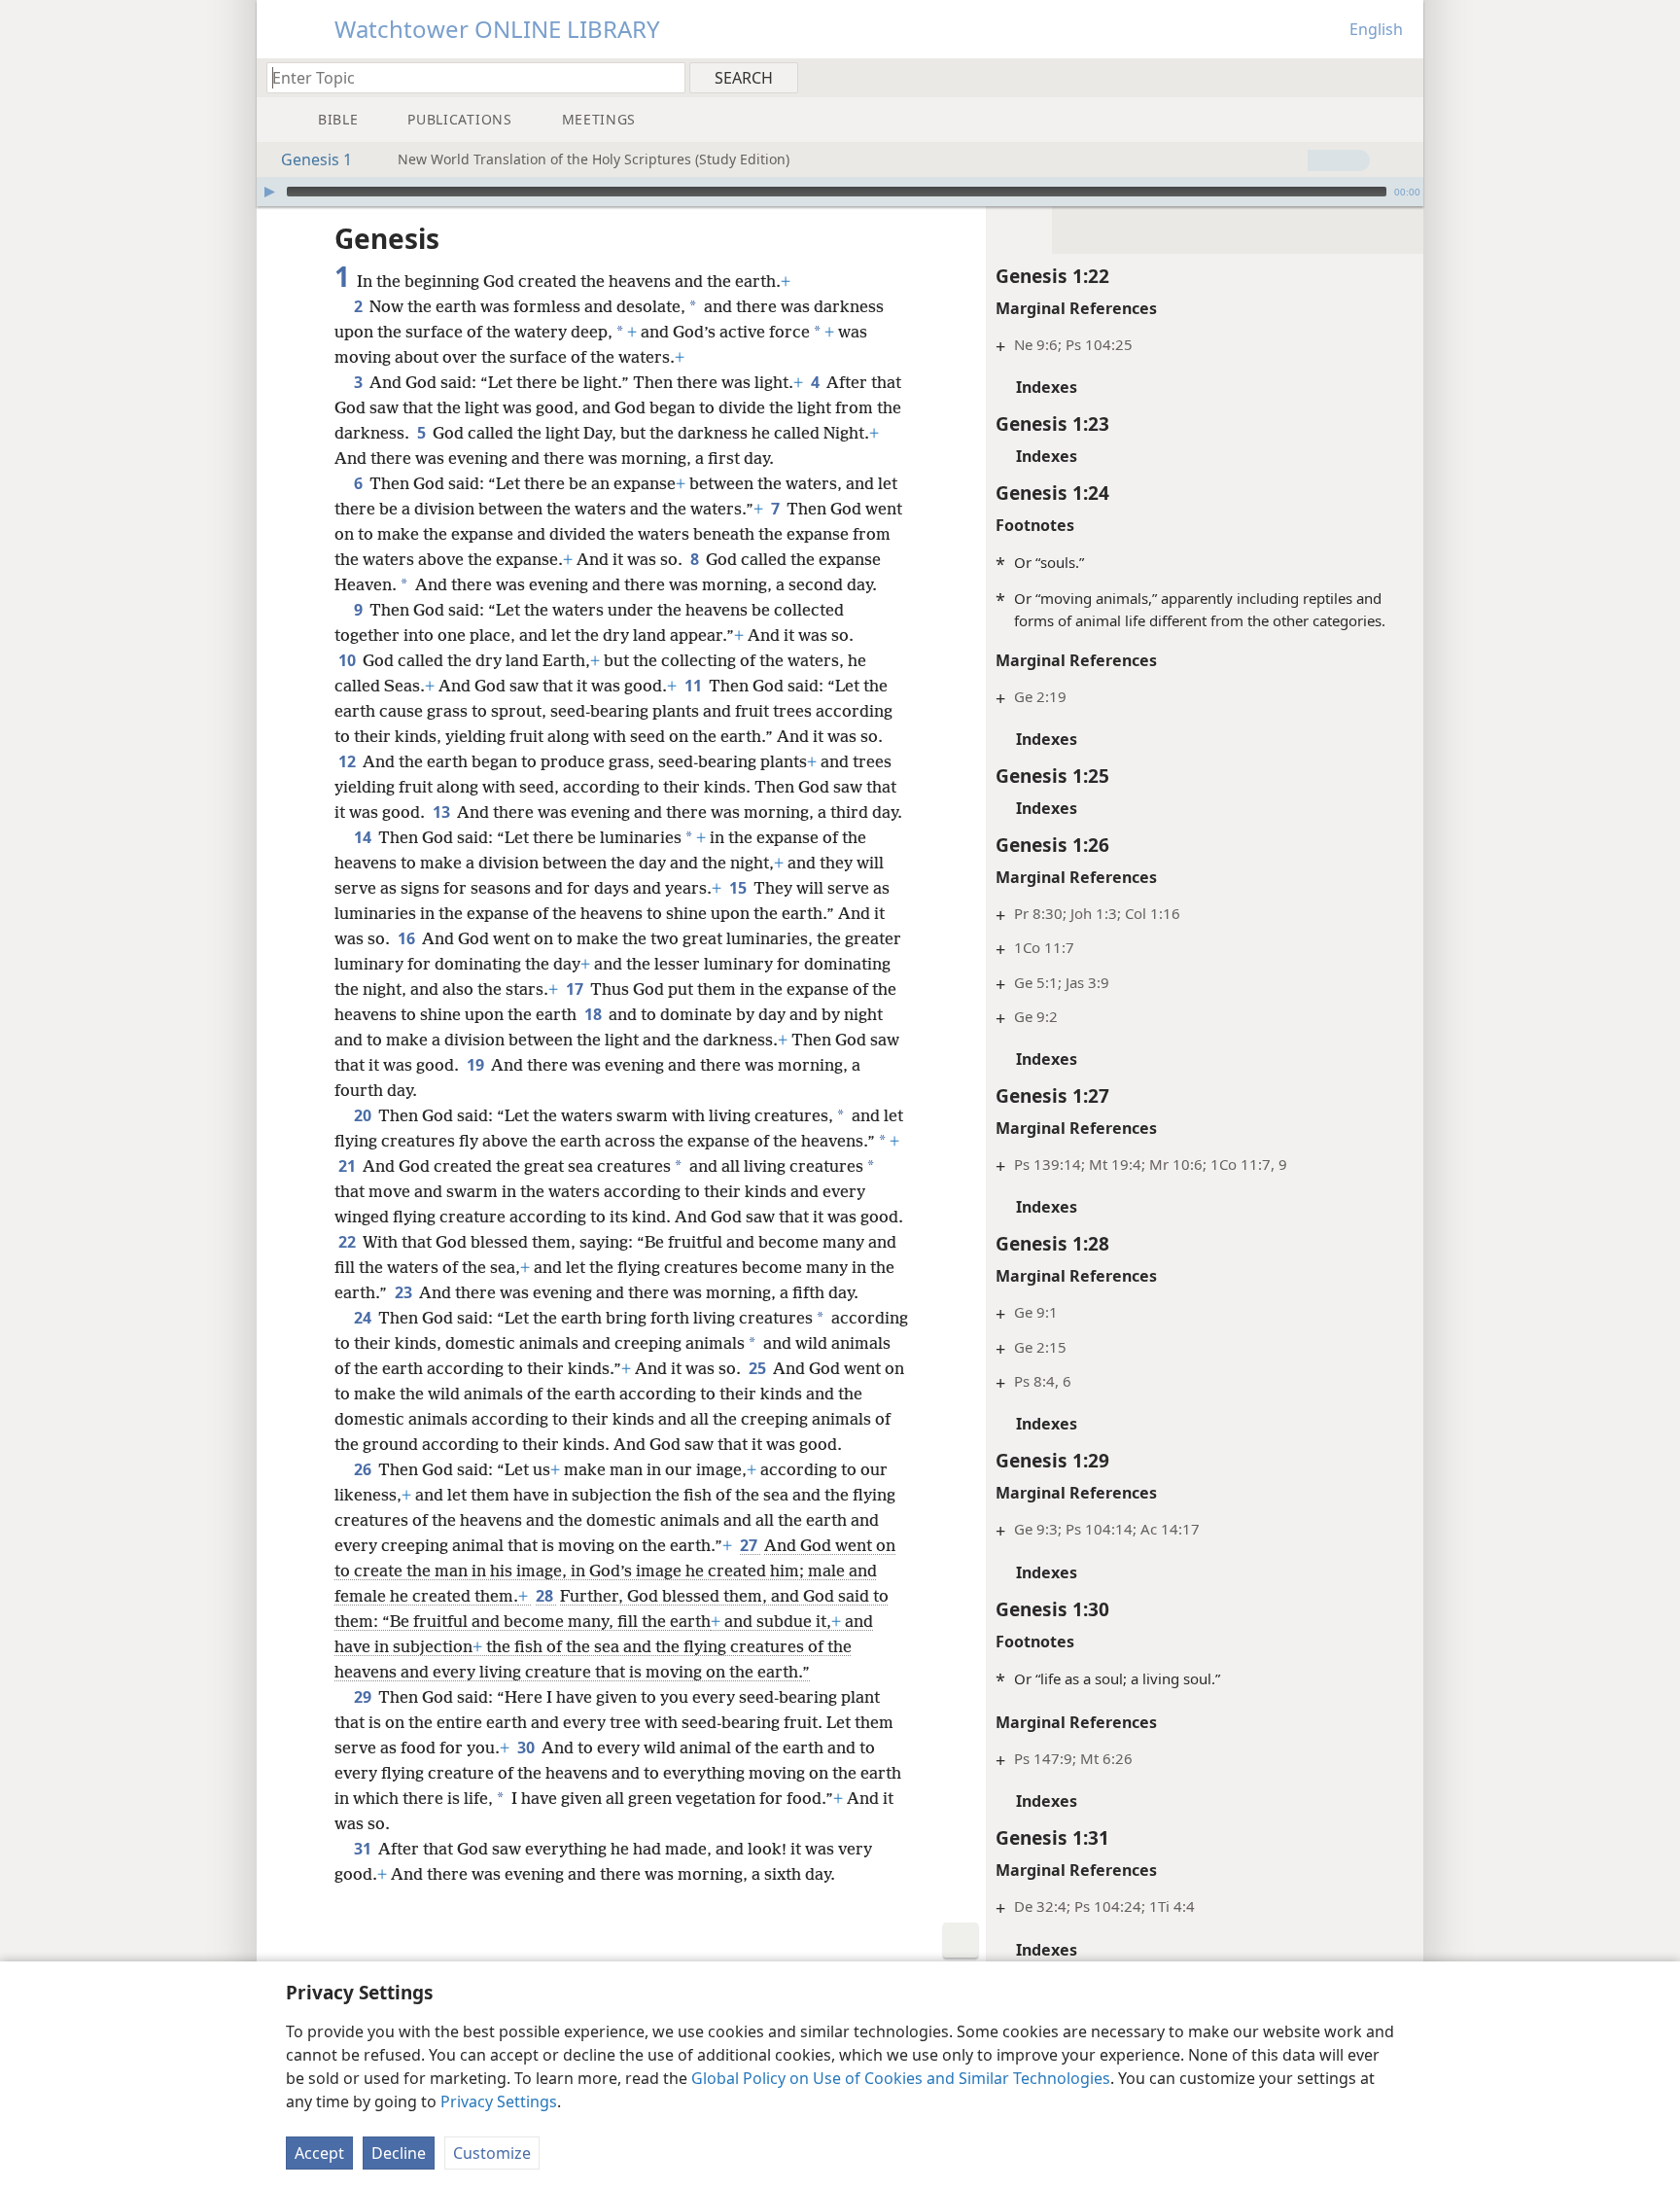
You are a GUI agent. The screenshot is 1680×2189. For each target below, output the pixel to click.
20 (364, 1115)
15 (739, 888)
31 (364, 1849)
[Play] (269, 192)
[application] (840, 192)
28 (546, 1596)
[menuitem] (1401, 77)
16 (408, 938)
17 (576, 989)
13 (443, 812)
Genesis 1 (316, 159)
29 (364, 1697)
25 (759, 1368)
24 (364, 1318)
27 (750, 1545)
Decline (399, 2153)
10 (349, 660)
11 (695, 686)
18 (595, 1014)
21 (349, 1166)
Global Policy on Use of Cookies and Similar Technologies (901, 2078)
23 (405, 1292)
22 (349, 1242)
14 (364, 837)
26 (364, 1469)
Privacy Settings (499, 2101)
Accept (319, 2153)
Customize (492, 2153)
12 (349, 761)
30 (527, 1748)
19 (477, 1065)
